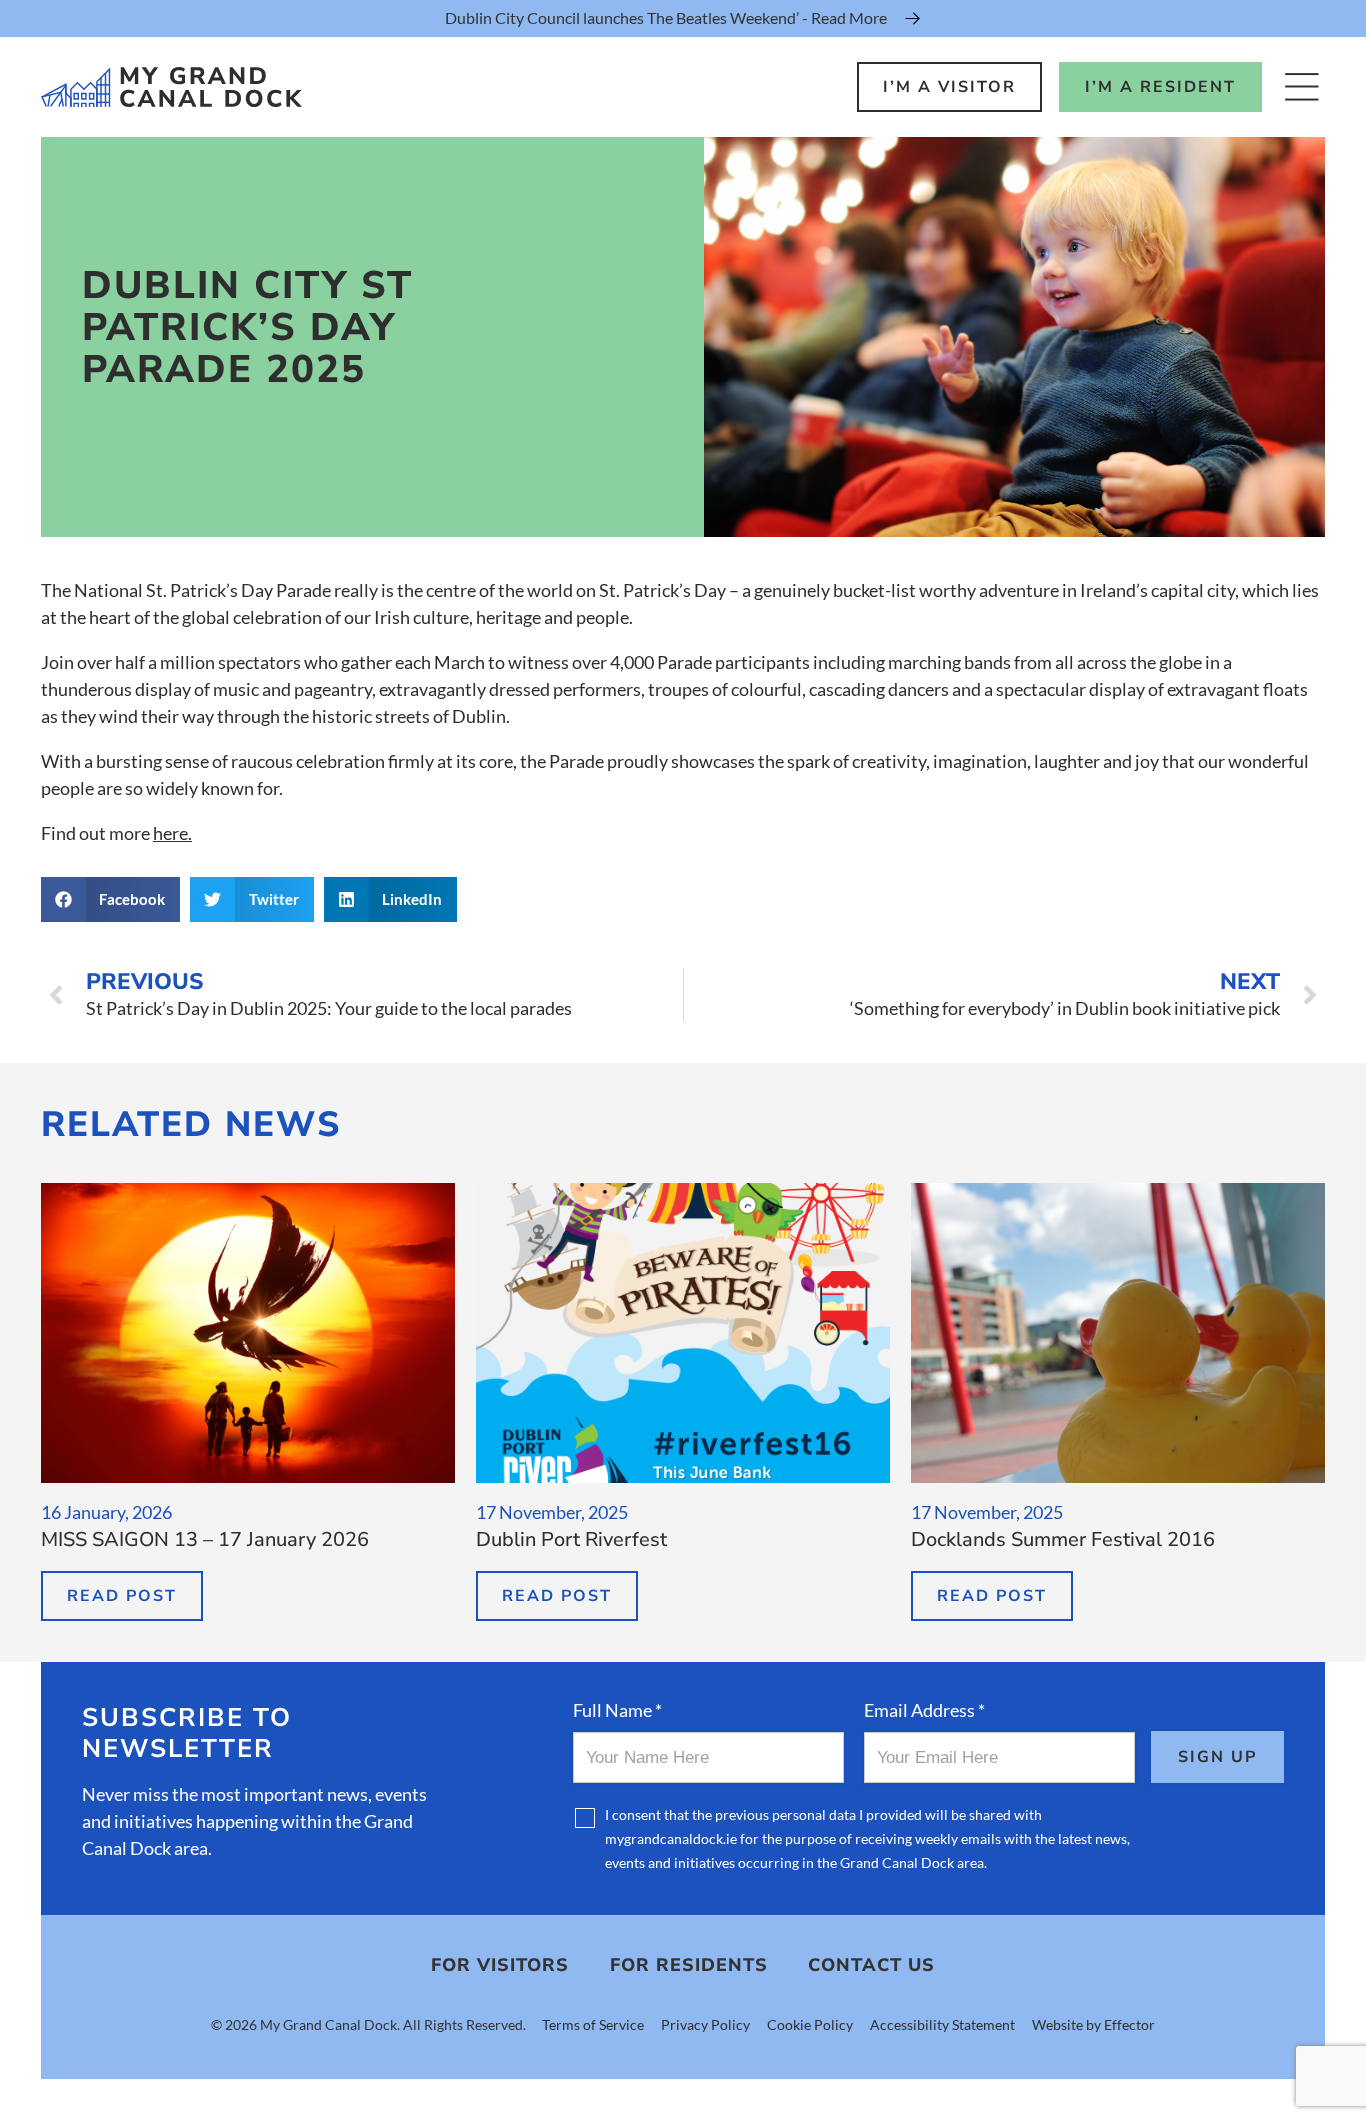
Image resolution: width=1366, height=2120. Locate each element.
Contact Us (871, 1965)
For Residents (689, 1965)
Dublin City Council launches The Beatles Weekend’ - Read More (666, 17)
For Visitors (500, 1965)
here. (172, 833)
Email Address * (924, 1710)
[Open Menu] (1301, 86)
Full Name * (617, 1710)
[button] (111, 899)
